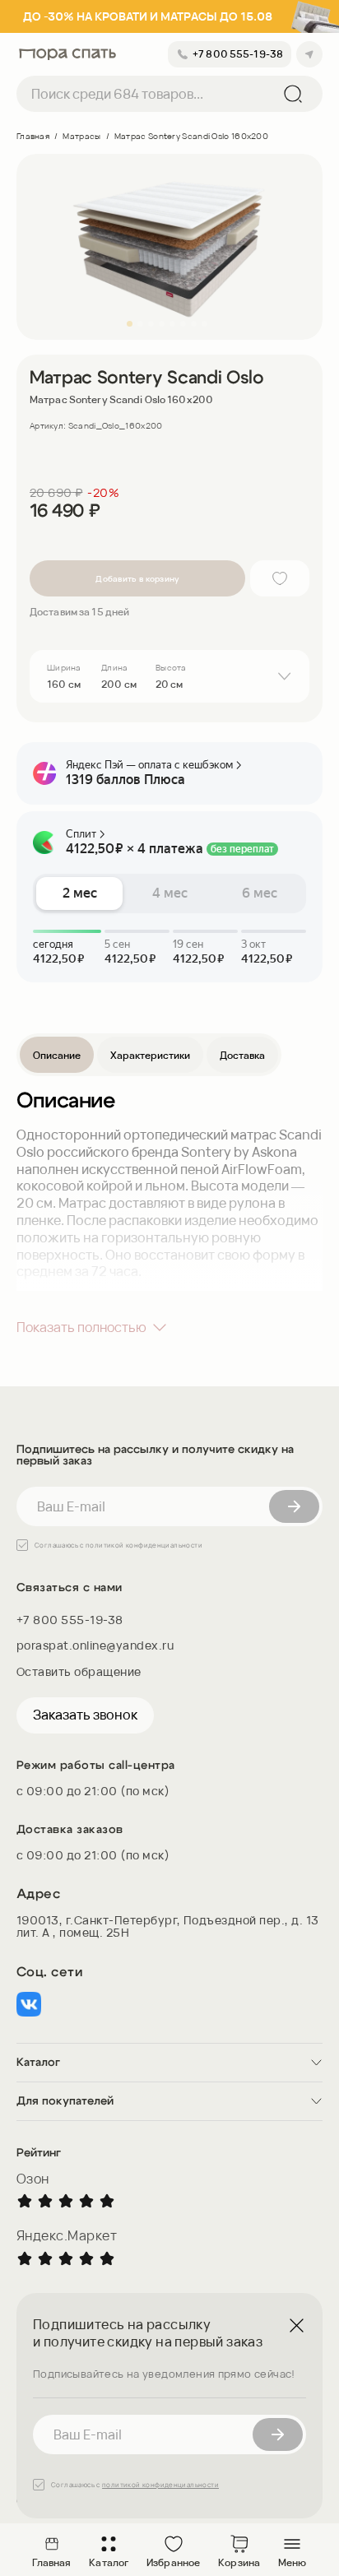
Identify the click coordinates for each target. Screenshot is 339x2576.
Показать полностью (81, 1327)
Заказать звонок (85, 1715)
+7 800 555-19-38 (70, 1620)
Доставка (242, 1055)
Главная (33, 136)
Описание (57, 1055)
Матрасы (81, 136)
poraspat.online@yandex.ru (95, 1645)
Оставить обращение (79, 1671)
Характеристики (150, 1055)
